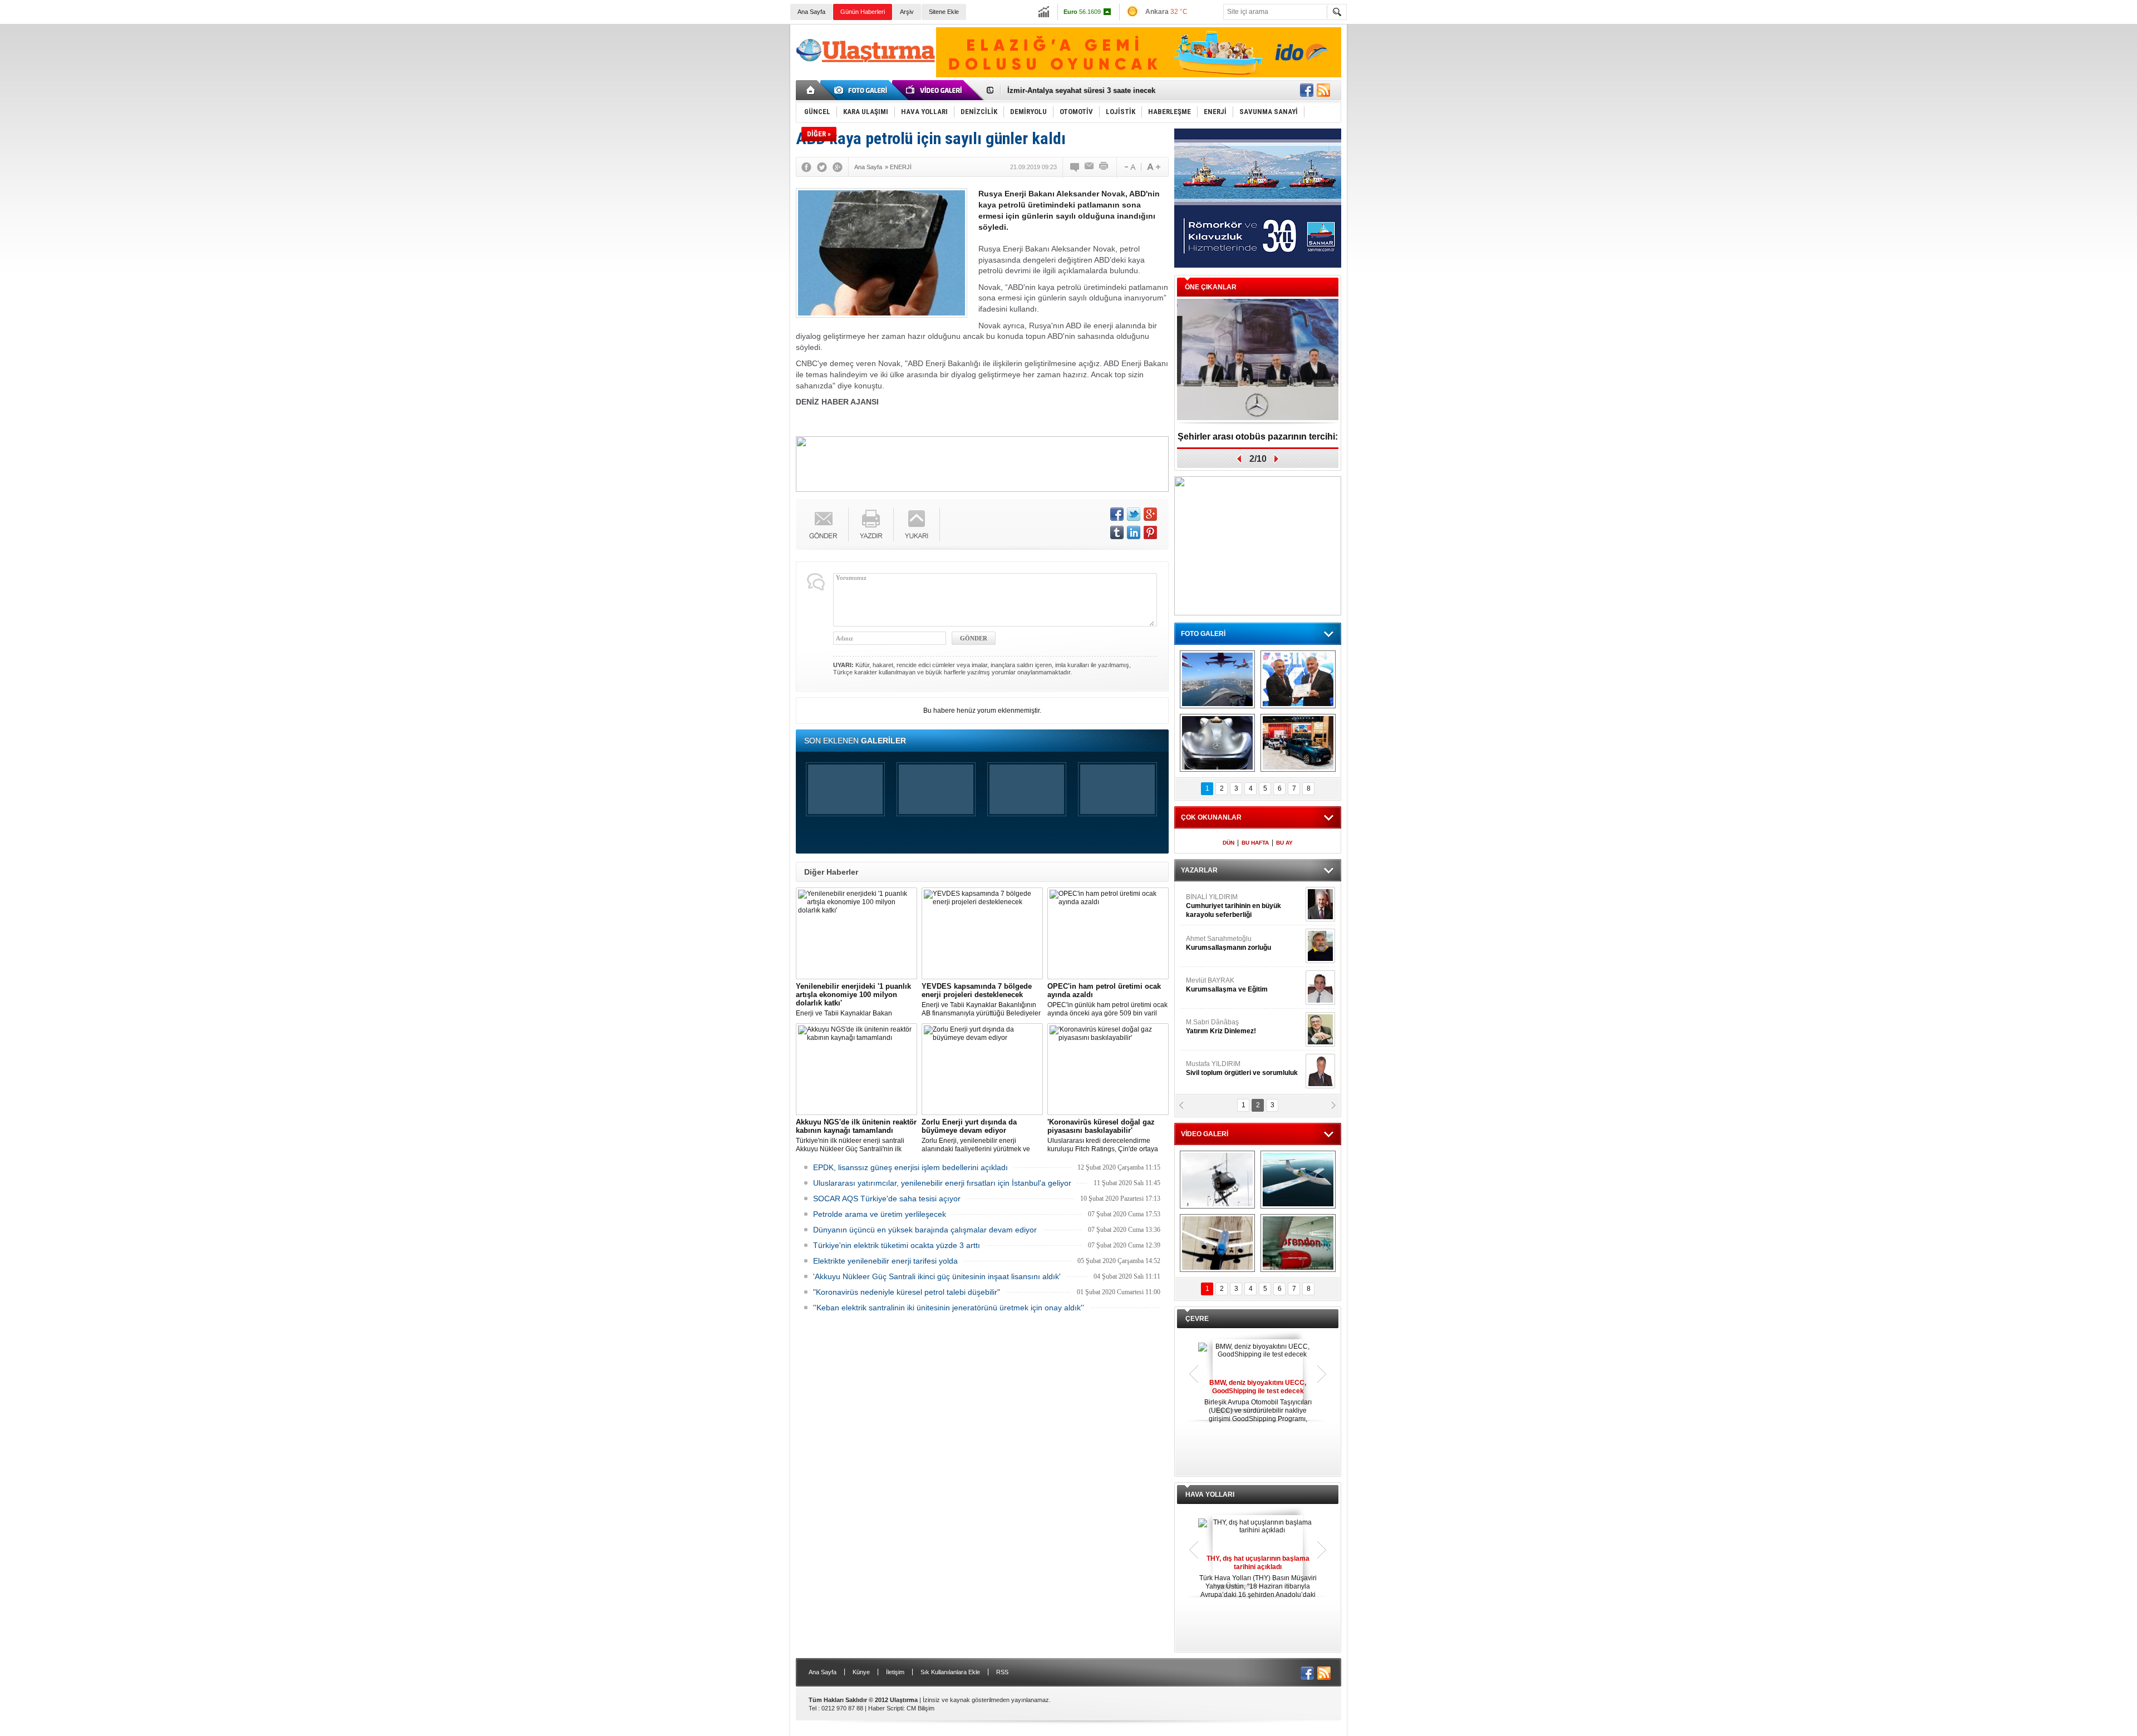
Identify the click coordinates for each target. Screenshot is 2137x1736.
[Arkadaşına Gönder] (1090, 167)
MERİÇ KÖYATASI (1214, 1027)
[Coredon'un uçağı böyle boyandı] (1298, 1243)
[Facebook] (806, 167)
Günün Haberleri (863, 12)
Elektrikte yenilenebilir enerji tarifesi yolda (885, 1261)
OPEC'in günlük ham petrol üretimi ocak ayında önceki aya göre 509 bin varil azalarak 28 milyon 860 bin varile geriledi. (1107, 1000)
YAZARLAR (1199, 870)
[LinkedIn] (1134, 532)
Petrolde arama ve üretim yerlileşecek (880, 1214)
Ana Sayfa (811, 12)
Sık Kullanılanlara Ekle (950, 1672)
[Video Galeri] (935, 90)
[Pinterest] (1150, 532)
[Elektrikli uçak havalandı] (1298, 1180)
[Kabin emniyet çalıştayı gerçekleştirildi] (1298, 679)
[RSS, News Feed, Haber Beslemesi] (1323, 90)
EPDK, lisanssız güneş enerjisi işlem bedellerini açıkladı (910, 1167)
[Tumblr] (1117, 532)
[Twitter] (822, 167)
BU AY (1284, 843)
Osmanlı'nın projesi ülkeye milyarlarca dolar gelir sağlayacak (1113, 90)
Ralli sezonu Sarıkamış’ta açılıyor (1258, 437)
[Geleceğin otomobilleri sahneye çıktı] (1217, 743)
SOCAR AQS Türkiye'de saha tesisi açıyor (887, 1199)
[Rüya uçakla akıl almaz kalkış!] (1217, 1243)
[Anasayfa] (811, 90)
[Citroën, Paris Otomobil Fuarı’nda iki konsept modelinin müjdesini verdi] (1298, 743)
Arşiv (907, 12)
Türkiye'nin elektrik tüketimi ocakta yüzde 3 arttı (897, 1245)
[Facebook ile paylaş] (1307, 90)
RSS (1002, 1672)
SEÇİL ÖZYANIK (1211, 943)
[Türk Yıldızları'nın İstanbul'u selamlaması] (1217, 679)
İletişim (895, 1672)
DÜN (1228, 843)
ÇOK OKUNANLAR (1211, 817)
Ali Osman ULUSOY (1216, 901)
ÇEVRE (1197, 1319)
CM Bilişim (920, 1708)
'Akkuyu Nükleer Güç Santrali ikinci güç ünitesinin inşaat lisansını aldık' (937, 1276)
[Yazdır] (1104, 167)
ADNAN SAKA (1219, 985)
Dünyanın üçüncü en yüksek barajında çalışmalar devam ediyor (925, 1230)
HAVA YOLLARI (1210, 1495)
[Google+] (838, 167)
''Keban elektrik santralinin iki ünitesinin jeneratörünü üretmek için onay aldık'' (949, 1308)
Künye (861, 1672)
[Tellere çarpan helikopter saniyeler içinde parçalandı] (1217, 1180)
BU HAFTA (1255, 843)
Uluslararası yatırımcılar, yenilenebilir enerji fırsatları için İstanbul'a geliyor (942, 1183)
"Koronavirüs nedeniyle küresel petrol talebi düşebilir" (907, 1292)
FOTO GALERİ (1203, 634)
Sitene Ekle (944, 12)
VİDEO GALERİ (1205, 1134)
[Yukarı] (917, 524)
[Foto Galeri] (863, 90)
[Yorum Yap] (1075, 167)
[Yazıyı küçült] (1129, 167)
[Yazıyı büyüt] (1154, 167)
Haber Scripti (886, 1708)
